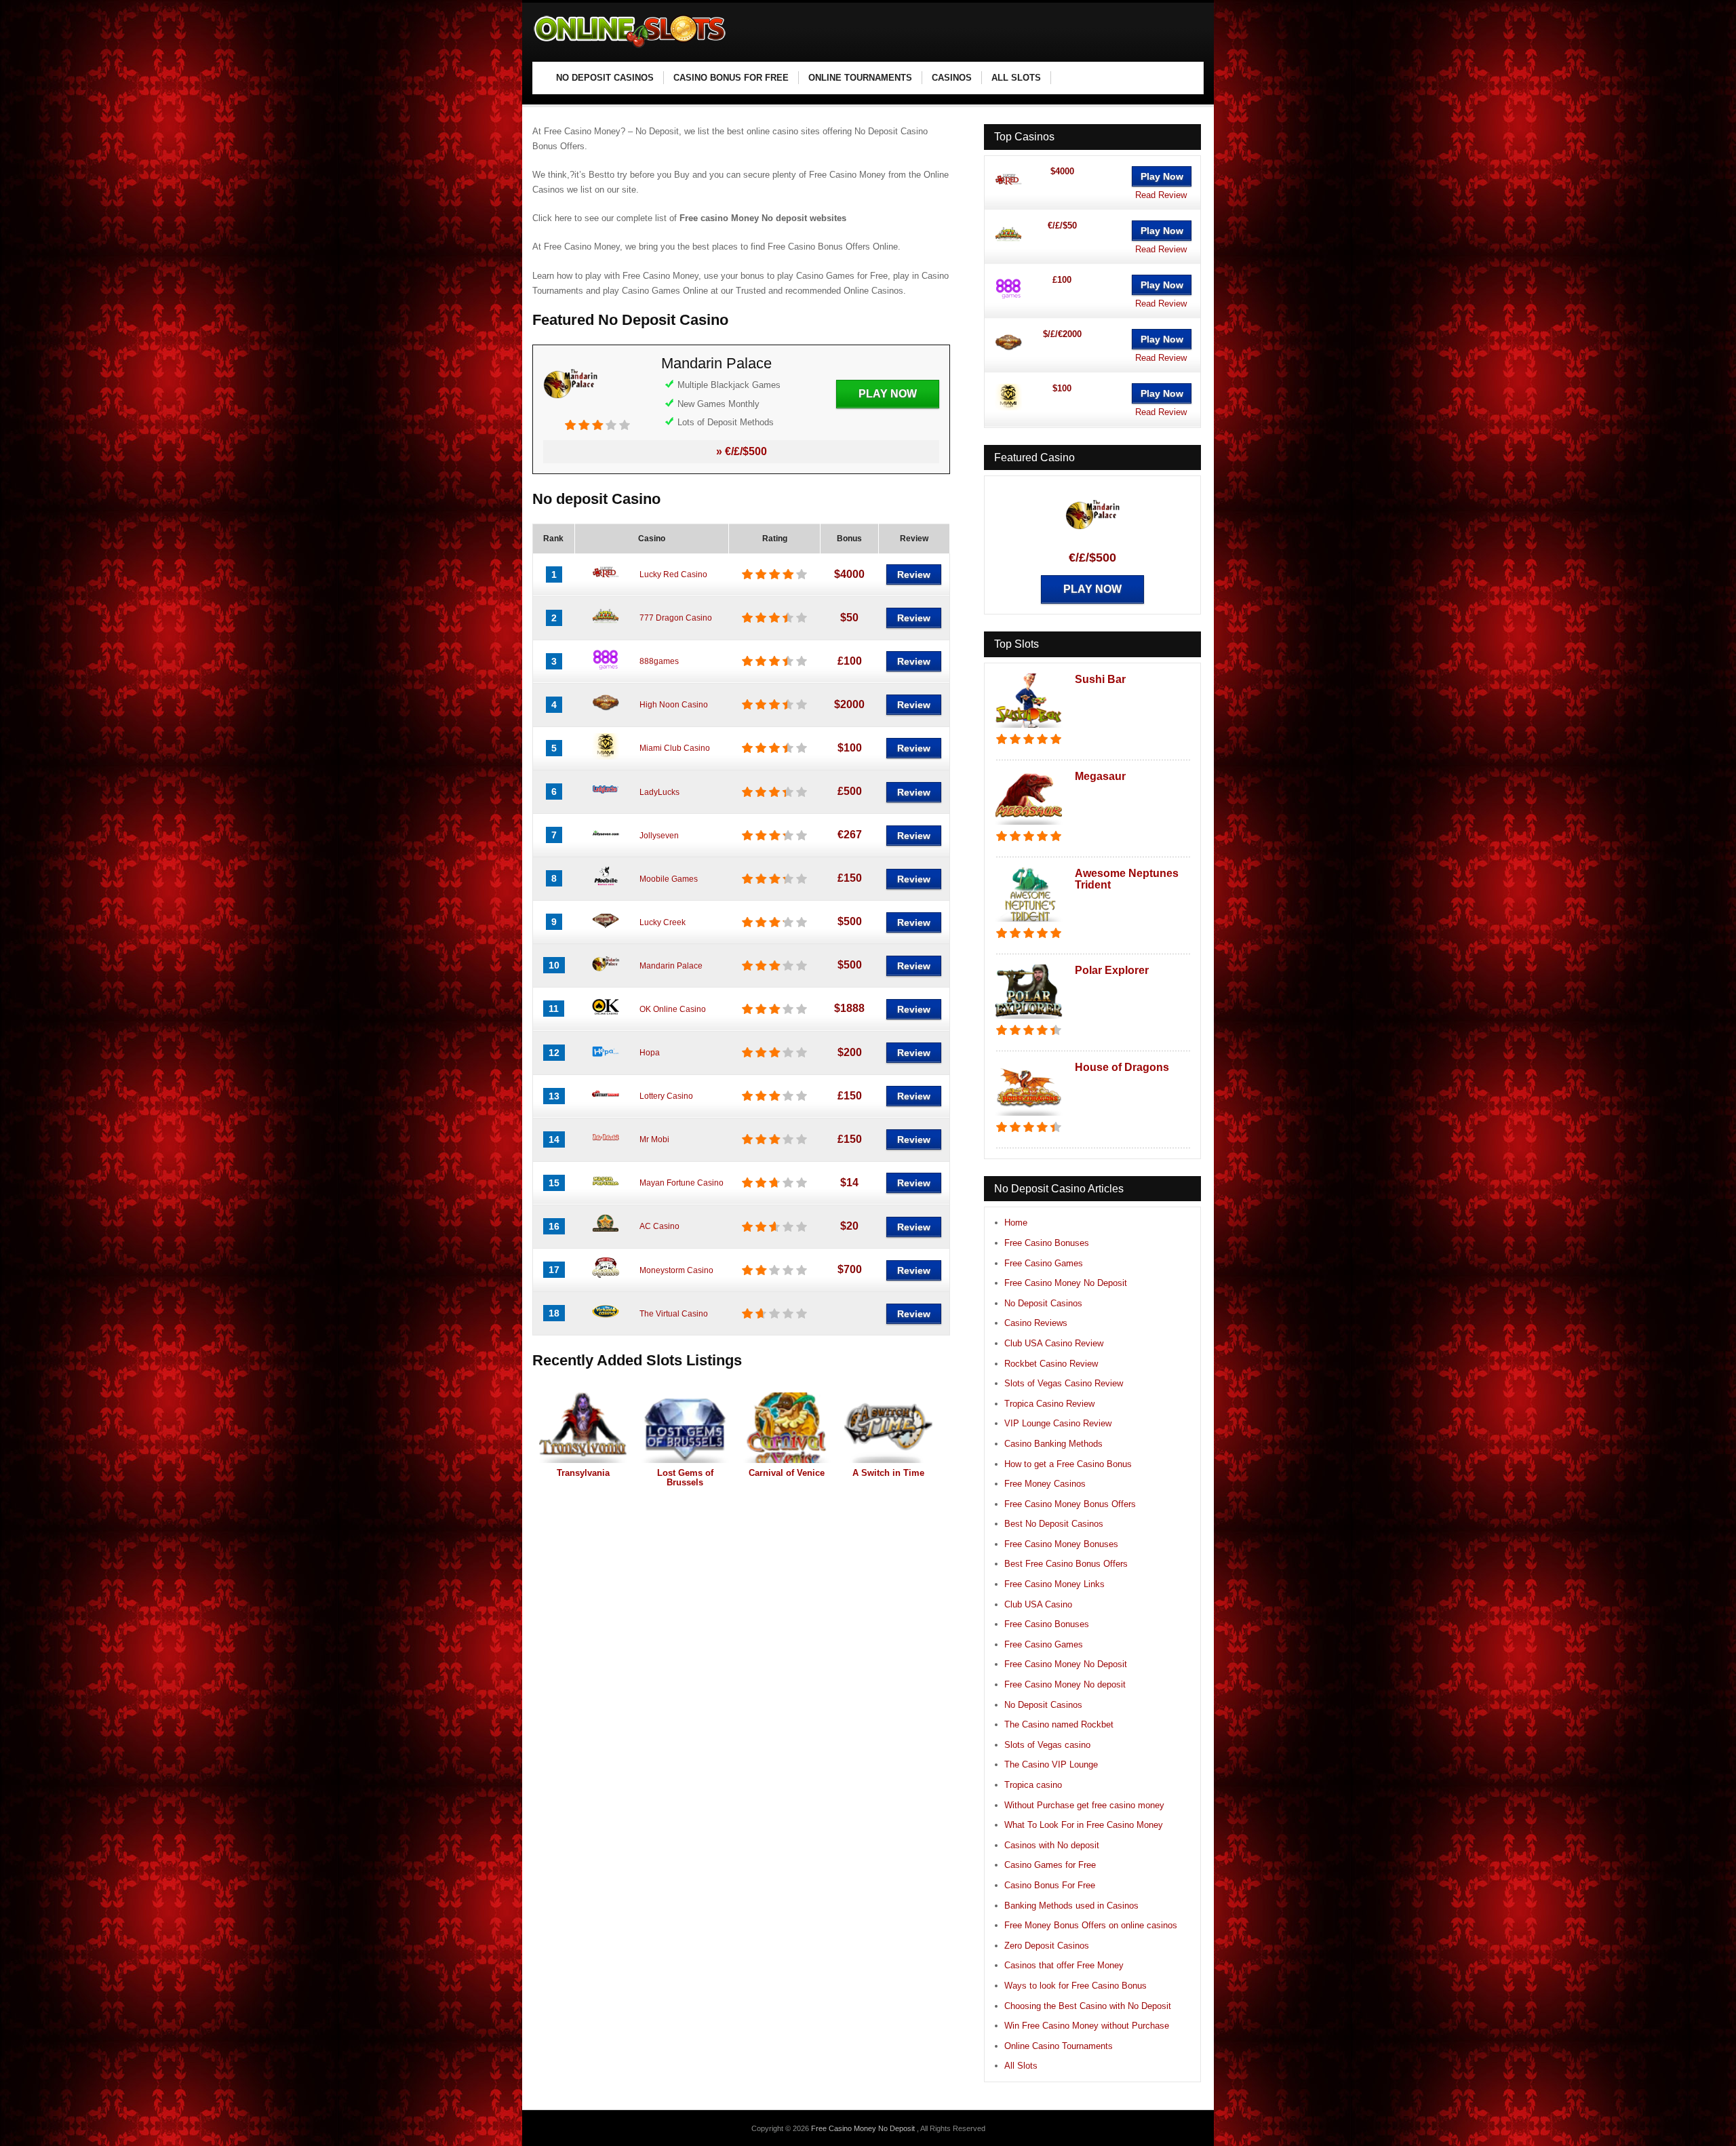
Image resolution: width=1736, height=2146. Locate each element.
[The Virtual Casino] (606, 1322)
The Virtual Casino (674, 1314)
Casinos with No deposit (1052, 1845)
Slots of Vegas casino (1047, 1745)
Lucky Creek (663, 922)
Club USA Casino (1038, 1604)
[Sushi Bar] (1029, 729)
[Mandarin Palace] (570, 412)
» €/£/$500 (742, 451)
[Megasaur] (1029, 826)
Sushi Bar (1100, 679)
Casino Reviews (1036, 1323)
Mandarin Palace (716, 363)
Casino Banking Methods (1053, 1444)
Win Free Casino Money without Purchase (1087, 2026)
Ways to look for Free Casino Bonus (1076, 1986)
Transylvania (583, 1473)
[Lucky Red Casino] (606, 583)
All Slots (1021, 2066)
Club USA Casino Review (1054, 1343)
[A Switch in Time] (888, 1428)
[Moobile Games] (606, 887)
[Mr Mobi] (606, 1148)
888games (659, 661)
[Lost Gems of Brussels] (685, 1428)
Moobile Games (669, 879)
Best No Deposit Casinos (1054, 1524)
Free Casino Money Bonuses (1061, 1544)
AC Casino (659, 1226)
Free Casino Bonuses (1047, 1243)
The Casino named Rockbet (1059, 1724)
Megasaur (1100, 776)
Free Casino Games (1044, 1263)
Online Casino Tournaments (1059, 2046)
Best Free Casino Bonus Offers (1066, 1564)
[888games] (606, 670)
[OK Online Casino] (606, 1017)
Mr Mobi (654, 1139)
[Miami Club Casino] (606, 757)
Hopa (650, 1053)
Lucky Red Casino (673, 574)
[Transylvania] (583, 1428)
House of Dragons (1122, 1067)
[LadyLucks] (606, 800)
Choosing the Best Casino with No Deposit (1088, 2006)
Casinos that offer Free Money (1064, 1965)
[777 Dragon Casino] (606, 627)
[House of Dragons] (1029, 1117)
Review (914, 574)
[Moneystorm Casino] (606, 1279)
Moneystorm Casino (676, 1270)
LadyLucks (659, 792)
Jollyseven (659, 836)
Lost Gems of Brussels (685, 1478)
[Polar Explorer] (1029, 1020)
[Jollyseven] (606, 844)
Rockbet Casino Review (1051, 1364)
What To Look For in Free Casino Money (1084, 1825)
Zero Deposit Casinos (1047, 1946)
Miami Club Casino (675, 748)
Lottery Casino (666, 1096)
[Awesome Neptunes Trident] (1029, 923)
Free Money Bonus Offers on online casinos (1091, 1925)
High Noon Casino (674, 705)
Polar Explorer (1112, 970)
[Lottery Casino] (606, 1105)
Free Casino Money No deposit (1065, 1684)
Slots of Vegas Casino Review (1064, 1383)
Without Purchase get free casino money (1084, 1805)
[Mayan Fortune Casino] (606, 1192)
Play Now (888, 394)
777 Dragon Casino (676, 618)
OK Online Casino (673, 1009)
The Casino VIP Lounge (1051, 1764)
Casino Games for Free (1050, 1865)
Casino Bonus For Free (1050, 1885)
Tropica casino (1033, 1785)
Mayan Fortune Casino (682, 1183)
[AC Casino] (606, 1235)
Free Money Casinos (1045, 1484)
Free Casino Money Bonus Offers (1070, 1504)
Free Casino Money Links (1054, 1584)
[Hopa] (606, 1061)
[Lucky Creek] (606, 931)
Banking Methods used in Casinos (1071, 1906)
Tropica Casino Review (1049, 1404)
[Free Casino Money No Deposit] (631, 48)
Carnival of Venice (787, 1473)
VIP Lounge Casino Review (1058, 1423)
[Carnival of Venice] (787, 1428)
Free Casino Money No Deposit (1066, 1283)
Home (1016, 1223)
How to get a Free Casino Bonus (1068, 1464)
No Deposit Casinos (1043, 1303)
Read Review (1161, 195)
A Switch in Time (888, 1473)
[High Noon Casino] (606, 714)
